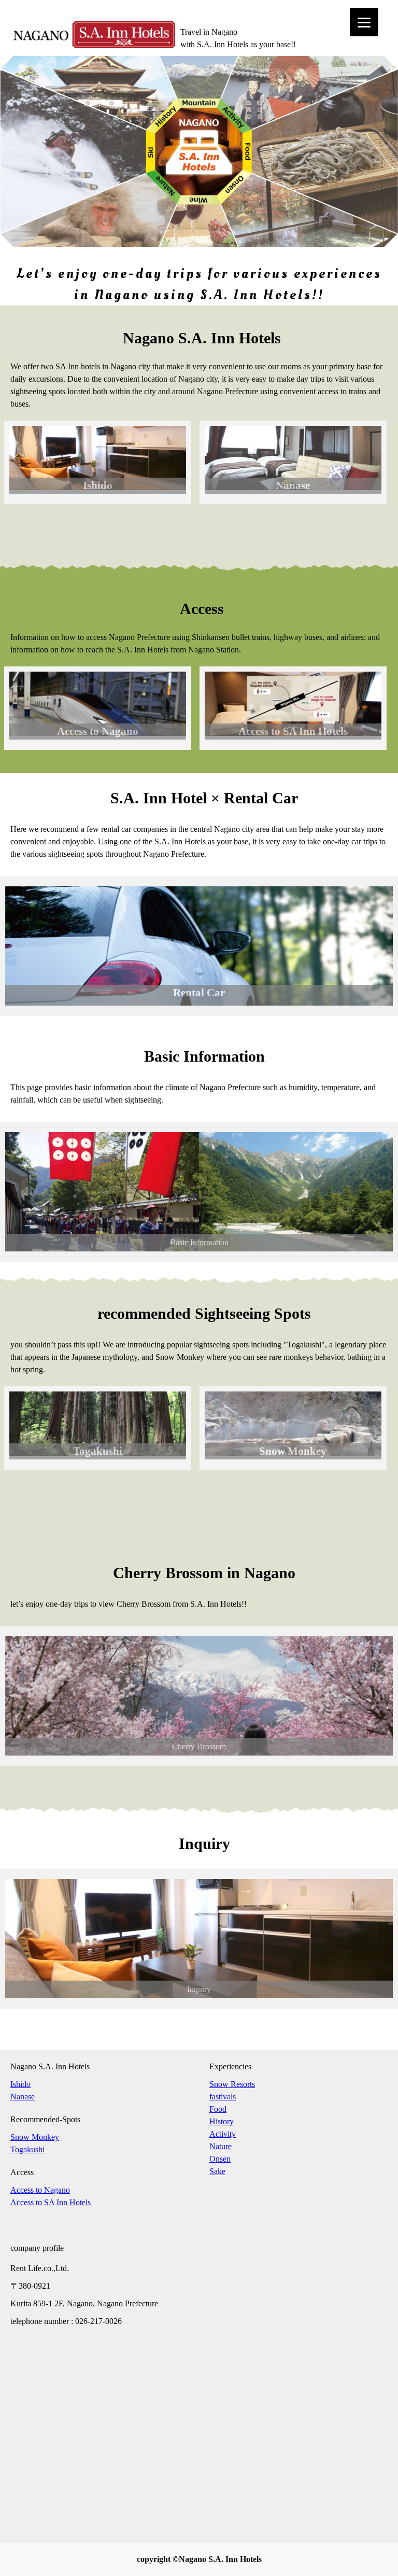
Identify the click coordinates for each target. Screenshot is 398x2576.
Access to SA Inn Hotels (51, 2202)
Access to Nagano (40, 2190)
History (222, 2121)
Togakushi (27, 2149)
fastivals (223, 2097)
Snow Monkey (35, 2137)
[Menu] (364, 22)
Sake (217, 2171)
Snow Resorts (232, 2084)
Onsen (220, 2159)
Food (218, 2109)
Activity (223, 2134)
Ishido (20, 2084)
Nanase (23, 2097)
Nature (221, 2146)
